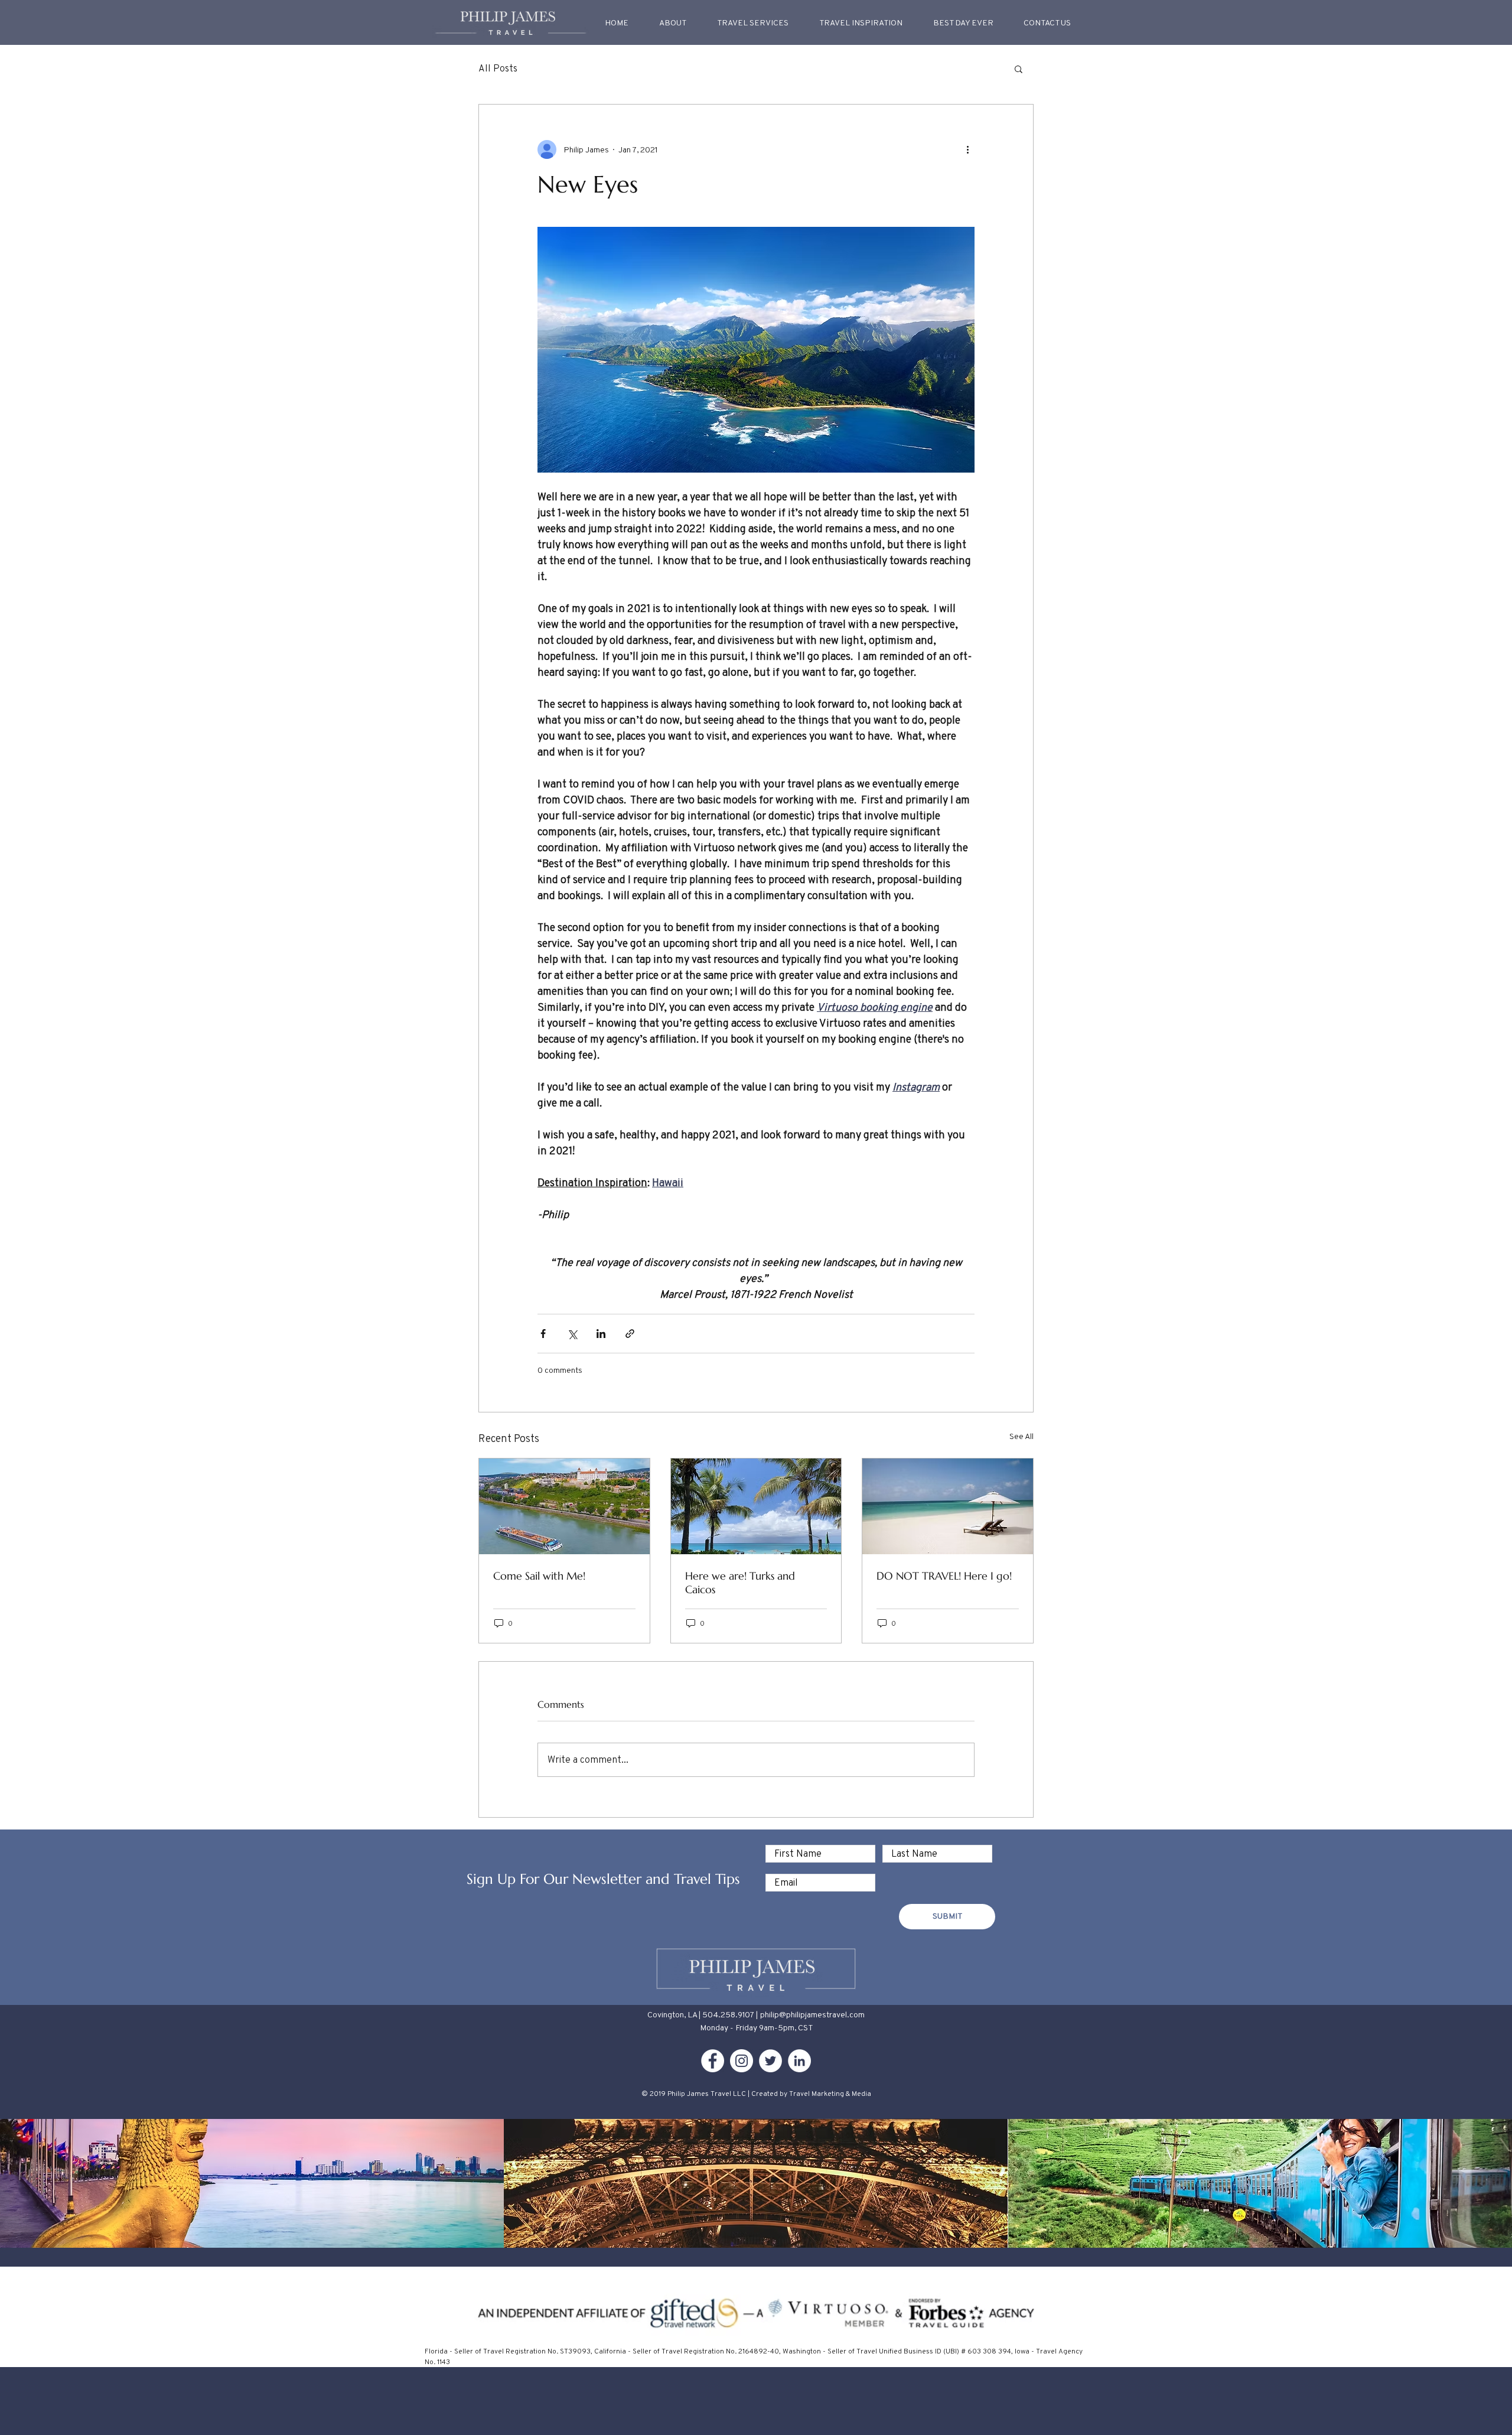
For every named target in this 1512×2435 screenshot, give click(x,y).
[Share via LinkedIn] (601, 1334)
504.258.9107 (728, 2014)
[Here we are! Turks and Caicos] (756, 1506)
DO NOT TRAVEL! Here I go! (944, 1576)
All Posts (498, 68)
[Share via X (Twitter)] (572, 1334)
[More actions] (967, 149)
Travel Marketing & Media (830, 2093)
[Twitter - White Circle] (770, 2061)
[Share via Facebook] (543, 1334)
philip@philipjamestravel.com (812, 2014)
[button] (861, 22)
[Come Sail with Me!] (564, 1506)
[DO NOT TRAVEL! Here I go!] (948, 1506)
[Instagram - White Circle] (742, 2061)
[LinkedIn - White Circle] (799, 2061)
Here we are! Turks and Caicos (740, 1583)
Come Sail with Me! (539, 1576)
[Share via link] (630, 1334)
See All (1021, 1436)
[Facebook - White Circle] (713, 2061)
